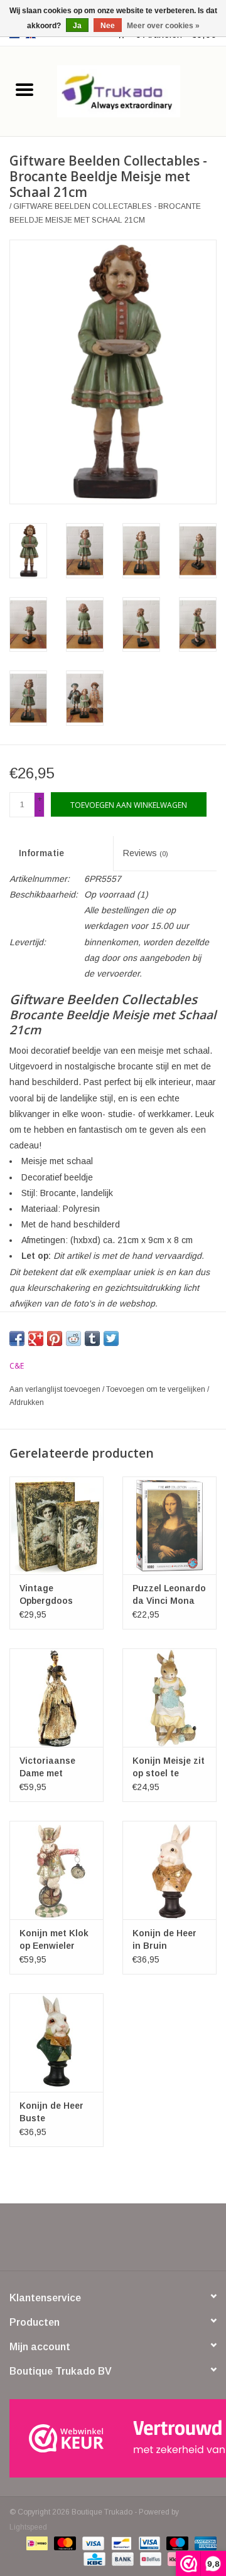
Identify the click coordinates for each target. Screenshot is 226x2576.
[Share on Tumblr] (92, 1338)
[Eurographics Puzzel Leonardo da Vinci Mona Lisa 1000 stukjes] (169, 1526)
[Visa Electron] (148, 2543)
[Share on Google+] (36, 1338)
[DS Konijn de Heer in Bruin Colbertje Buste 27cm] (169, 1870)
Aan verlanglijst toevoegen (56, 1389)
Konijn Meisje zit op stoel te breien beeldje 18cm (169, 1768)
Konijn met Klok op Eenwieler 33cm (54, 1940)
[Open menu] (24, 89)
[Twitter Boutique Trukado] (90, 2242)
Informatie (41, 853)
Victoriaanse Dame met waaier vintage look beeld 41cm (54, 1768)
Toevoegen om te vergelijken (157, 1389)
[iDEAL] (36, 2543)
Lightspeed (28, 2527)
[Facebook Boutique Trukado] (68, 2242)
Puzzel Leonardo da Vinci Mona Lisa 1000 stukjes (169, 1595)
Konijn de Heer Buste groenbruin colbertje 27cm (51, 2112)
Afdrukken (27, 1402)
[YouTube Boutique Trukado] (136, 2242)
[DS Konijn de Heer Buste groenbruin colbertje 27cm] (56, 2043)
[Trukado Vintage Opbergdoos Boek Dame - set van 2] (56, 1526)
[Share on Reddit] (73, 1338)
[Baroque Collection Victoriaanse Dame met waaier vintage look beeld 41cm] (56, 1698)
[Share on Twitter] (111, 1338)
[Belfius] (149, 2558)
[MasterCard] (64, 2543)
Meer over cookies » (163, 26)
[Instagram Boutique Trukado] (158, 2242)
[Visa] (92, 2543)
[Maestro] (176, 2543)
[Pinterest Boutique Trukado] (113, 2242)
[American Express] (203, 2543)
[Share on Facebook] (17, 1338)
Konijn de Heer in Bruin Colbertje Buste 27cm (166, 1940)
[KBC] (93, 2558)
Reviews (146, 853)
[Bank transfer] (121, 2558)
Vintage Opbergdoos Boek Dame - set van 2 (55, 1595)
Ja (77, 26)
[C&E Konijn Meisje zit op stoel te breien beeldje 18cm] (169, 1698)
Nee (108, 26)
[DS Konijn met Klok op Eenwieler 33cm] (56, 1870)
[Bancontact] (120, 2543)
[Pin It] (55, 1338)
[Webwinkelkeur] (113, 2438)
